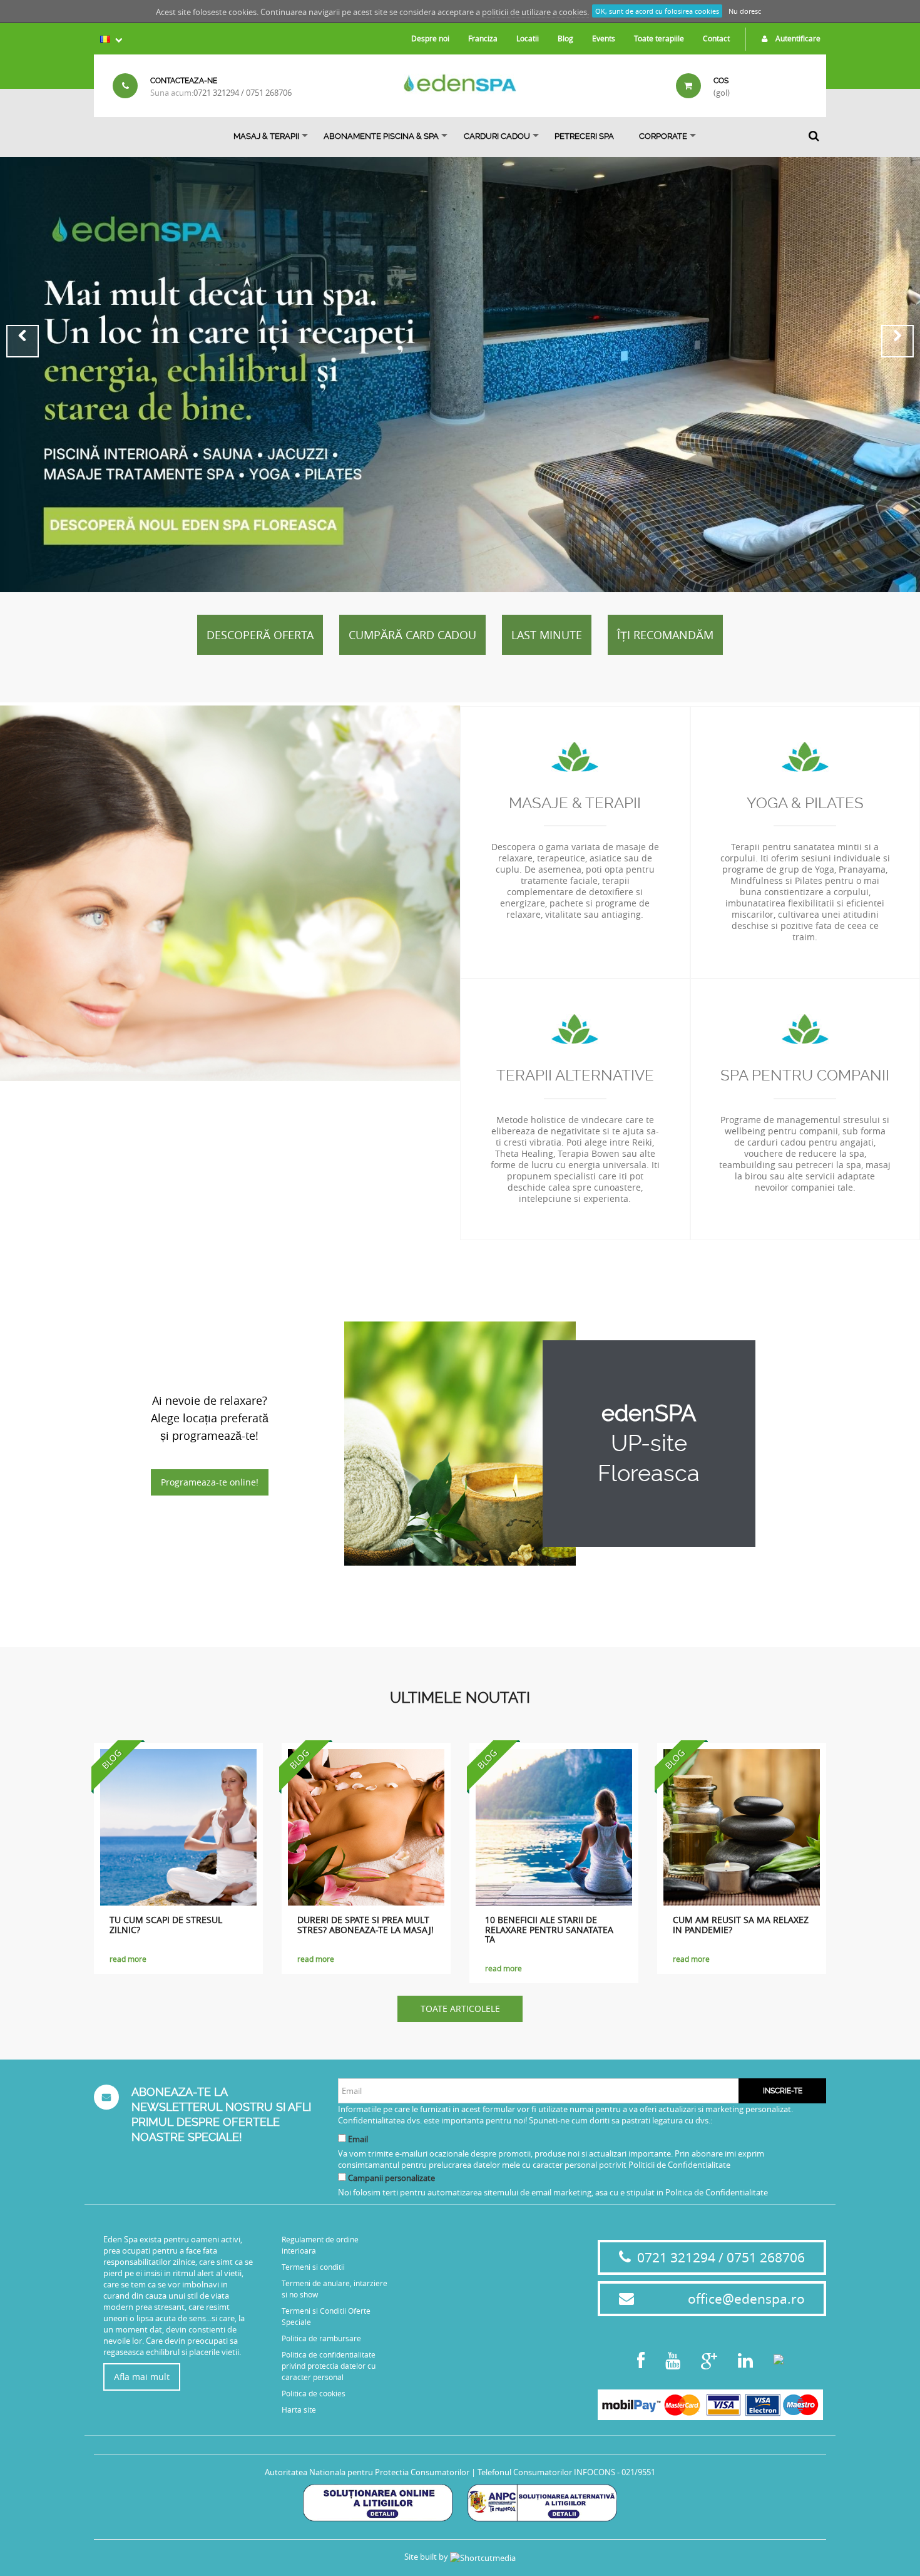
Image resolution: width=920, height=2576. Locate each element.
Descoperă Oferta (260, 635)
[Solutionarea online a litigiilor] (378, 2502)
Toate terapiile (659, 38)
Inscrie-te (783, 2091)
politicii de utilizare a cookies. (535, 12)
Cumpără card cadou (412, 635)
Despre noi (430, 38)
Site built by (427, 2557)
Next (897, 341)
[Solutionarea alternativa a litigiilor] (542, 2502)
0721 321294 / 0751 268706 (243, 93)
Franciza (483, 38)
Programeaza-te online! (210, 1482)
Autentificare (797, 38)
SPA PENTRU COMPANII (805, 1075)
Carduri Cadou (497, 136)
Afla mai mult (142, 2377)
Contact (716, 38)
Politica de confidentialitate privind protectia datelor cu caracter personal (329, 2366)
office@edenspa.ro (746, 2299)
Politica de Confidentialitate (717, 2192)
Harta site (299, 2409)
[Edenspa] (460, 83)
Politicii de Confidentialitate (679, 2165)
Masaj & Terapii (266, 136)
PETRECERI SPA (584, 136)
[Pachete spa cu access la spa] (460, 375)
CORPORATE (663, 136)
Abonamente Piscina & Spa (381, 136)
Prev (23, 341)
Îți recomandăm (665, 635)
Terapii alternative (575, 1075)
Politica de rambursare (321, 2338)
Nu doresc (745, 11)
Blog (565, 38)
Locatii (528, 38)
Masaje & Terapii (575, 803)
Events (604, 38)
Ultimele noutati (460, 1698)
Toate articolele (460, 2009)
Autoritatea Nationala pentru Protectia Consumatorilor (367, 2472)
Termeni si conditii (313, 2267)
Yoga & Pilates (805, 803)
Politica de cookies (314, 2393)
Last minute (547, 635)
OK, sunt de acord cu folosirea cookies (657, 11)
